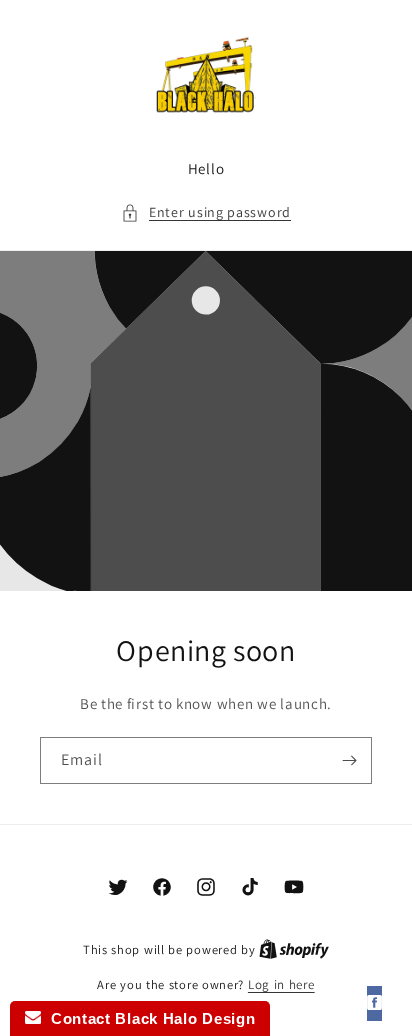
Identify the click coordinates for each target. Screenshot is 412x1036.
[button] (206, 212)
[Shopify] (294, 949)
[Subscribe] (349, 760)
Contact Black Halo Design (148, 1018)
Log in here (281, 984)
